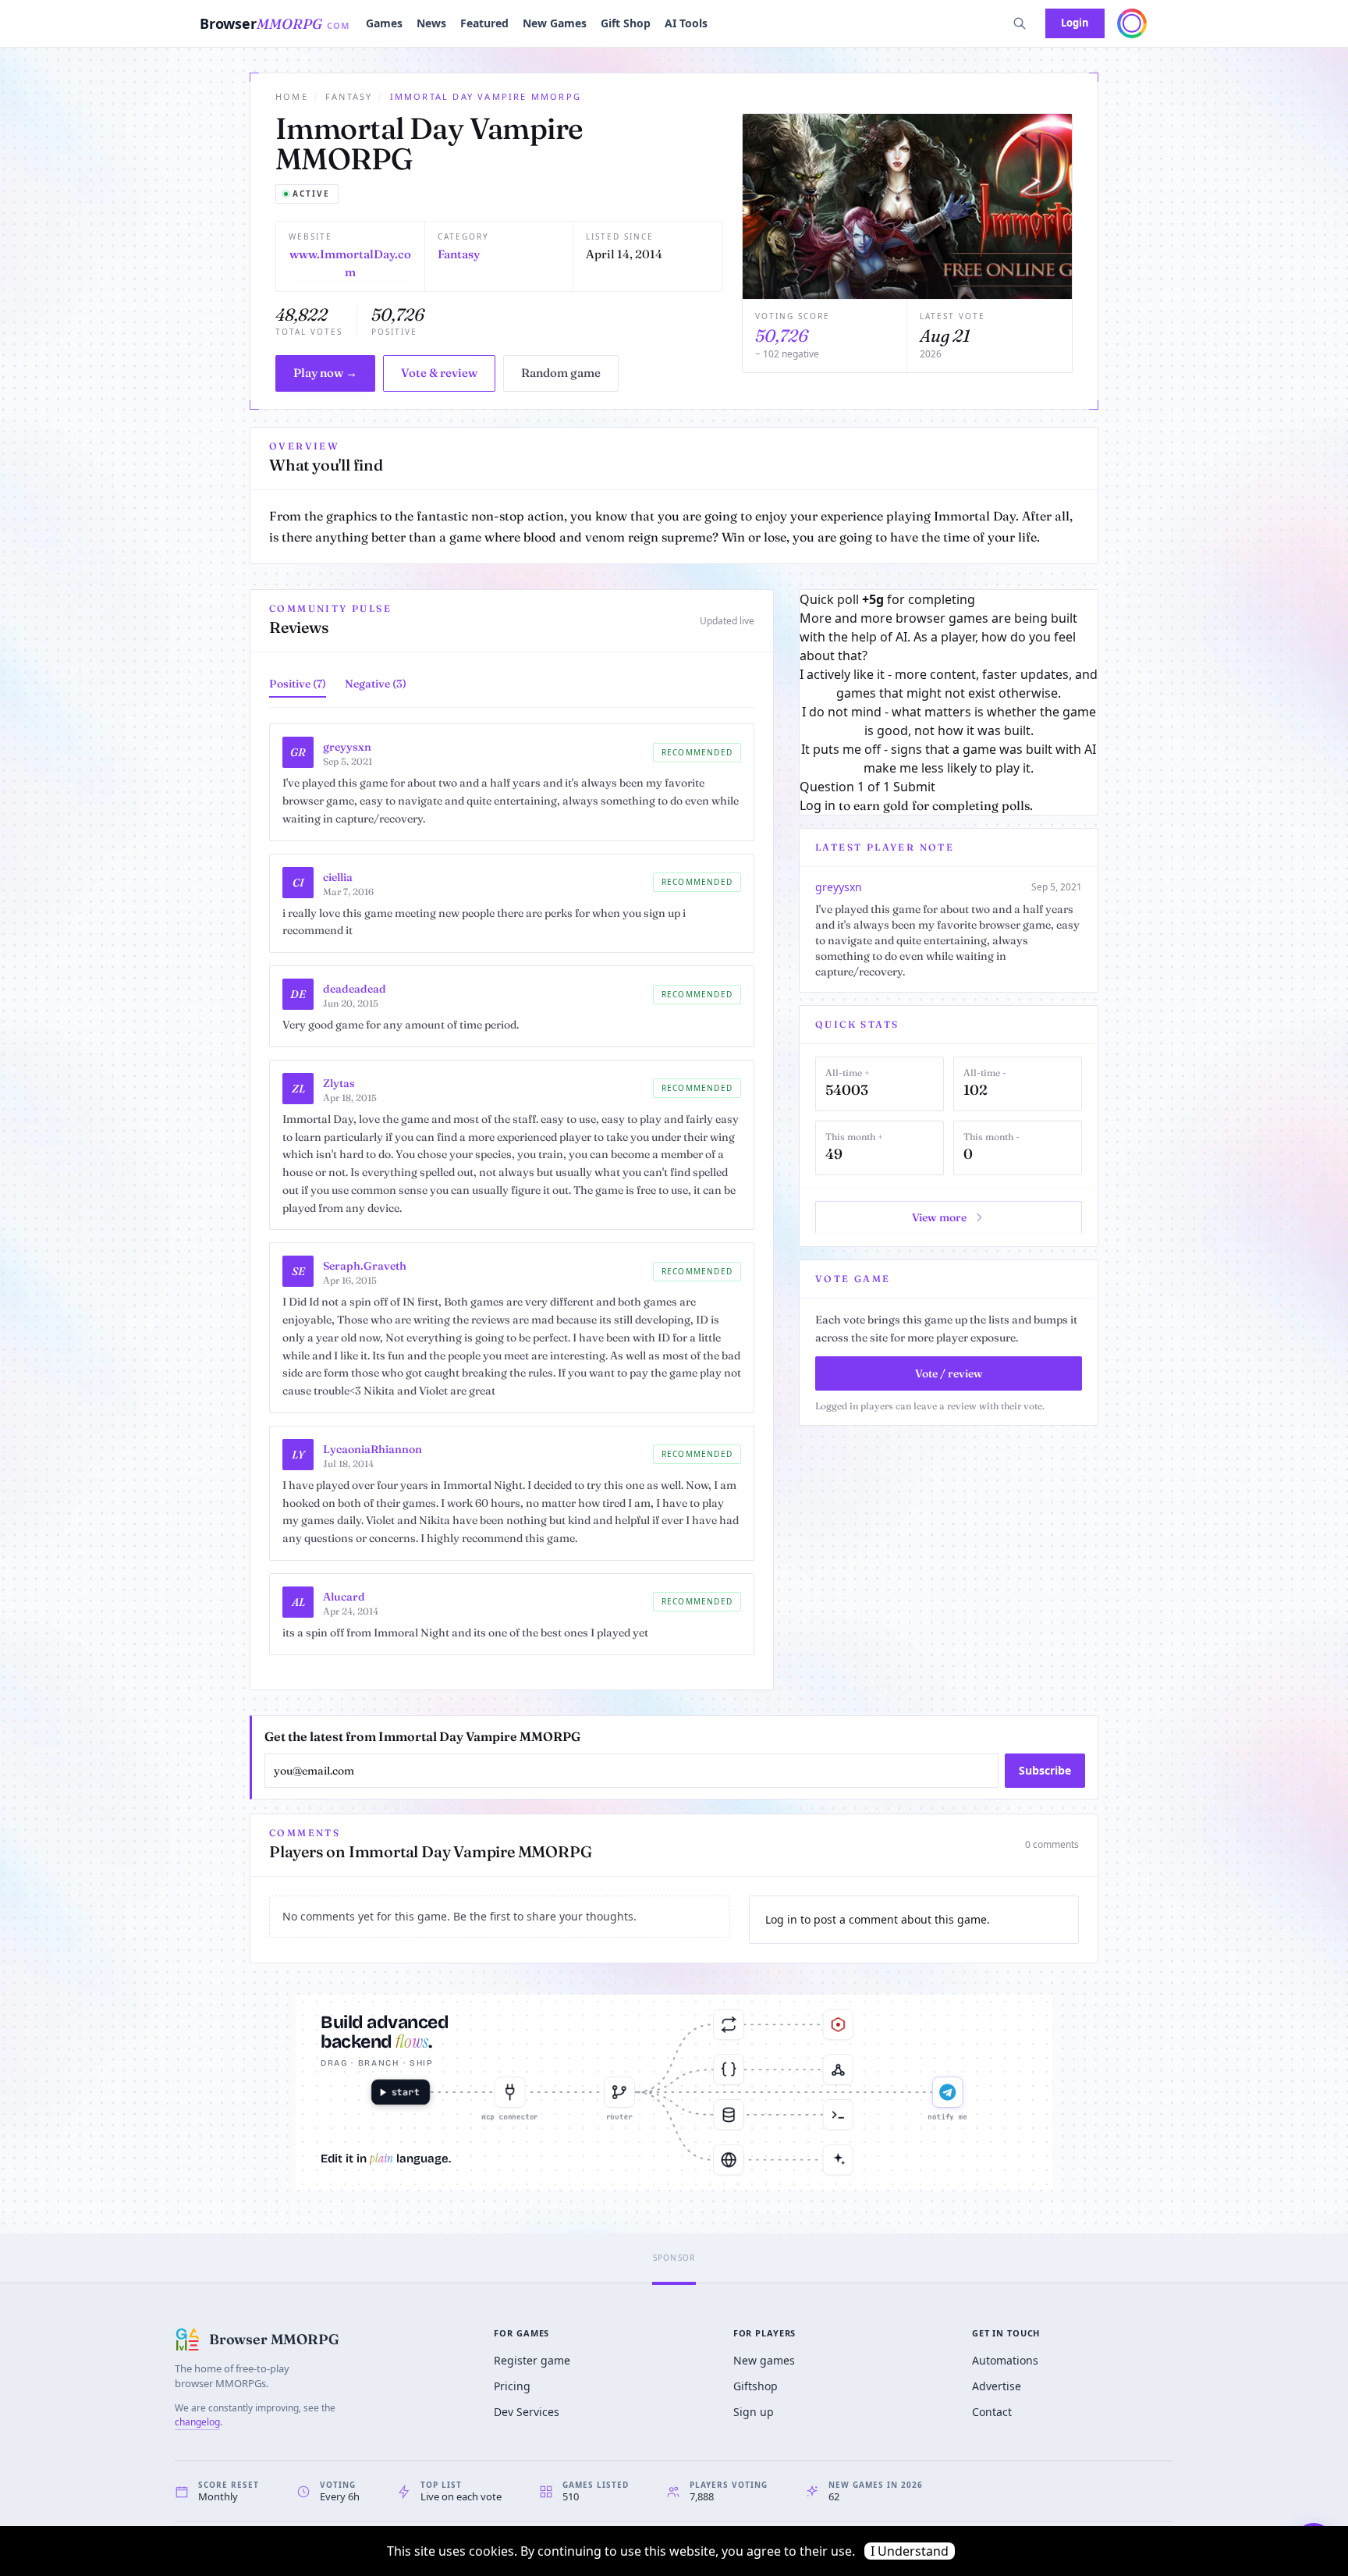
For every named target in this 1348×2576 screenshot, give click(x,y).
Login (1075, 23)
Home (292, 96)
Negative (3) (376, 684)
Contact (992, 2412)
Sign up (754, 2412)
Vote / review (949, 1373)
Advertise (997, 2386)
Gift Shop (626, 23)
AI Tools (686, 23)
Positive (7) (298, 684)
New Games (555, 23)
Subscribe (1045, 1770)
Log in (818, 805)
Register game (532, 2360)
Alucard (344, 1597)
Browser (275, 23)
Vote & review (439, 373)
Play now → (325, 373)
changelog (197, 2422)
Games (384, 23)
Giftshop (756, 2386)
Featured (484, 23)
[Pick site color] (1132, 23)
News (431, 23)
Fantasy (349, 96)
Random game (561, 373)
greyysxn (347, 747)
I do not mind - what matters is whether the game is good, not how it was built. (949, 721)
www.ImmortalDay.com (350, 263)
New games (764, 2360)
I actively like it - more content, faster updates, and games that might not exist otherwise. (949, 684)
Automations (1005, 2360)
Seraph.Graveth (365, 1266)
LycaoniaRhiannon (372, 1449)
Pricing (512, 2386)
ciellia (338, 877)
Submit (914, 787)
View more (939, 1217)
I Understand (910, 2551)
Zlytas (339, 1083)
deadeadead (355, 989)
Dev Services (527, 2412)
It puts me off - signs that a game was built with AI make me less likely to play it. (949, 759)
